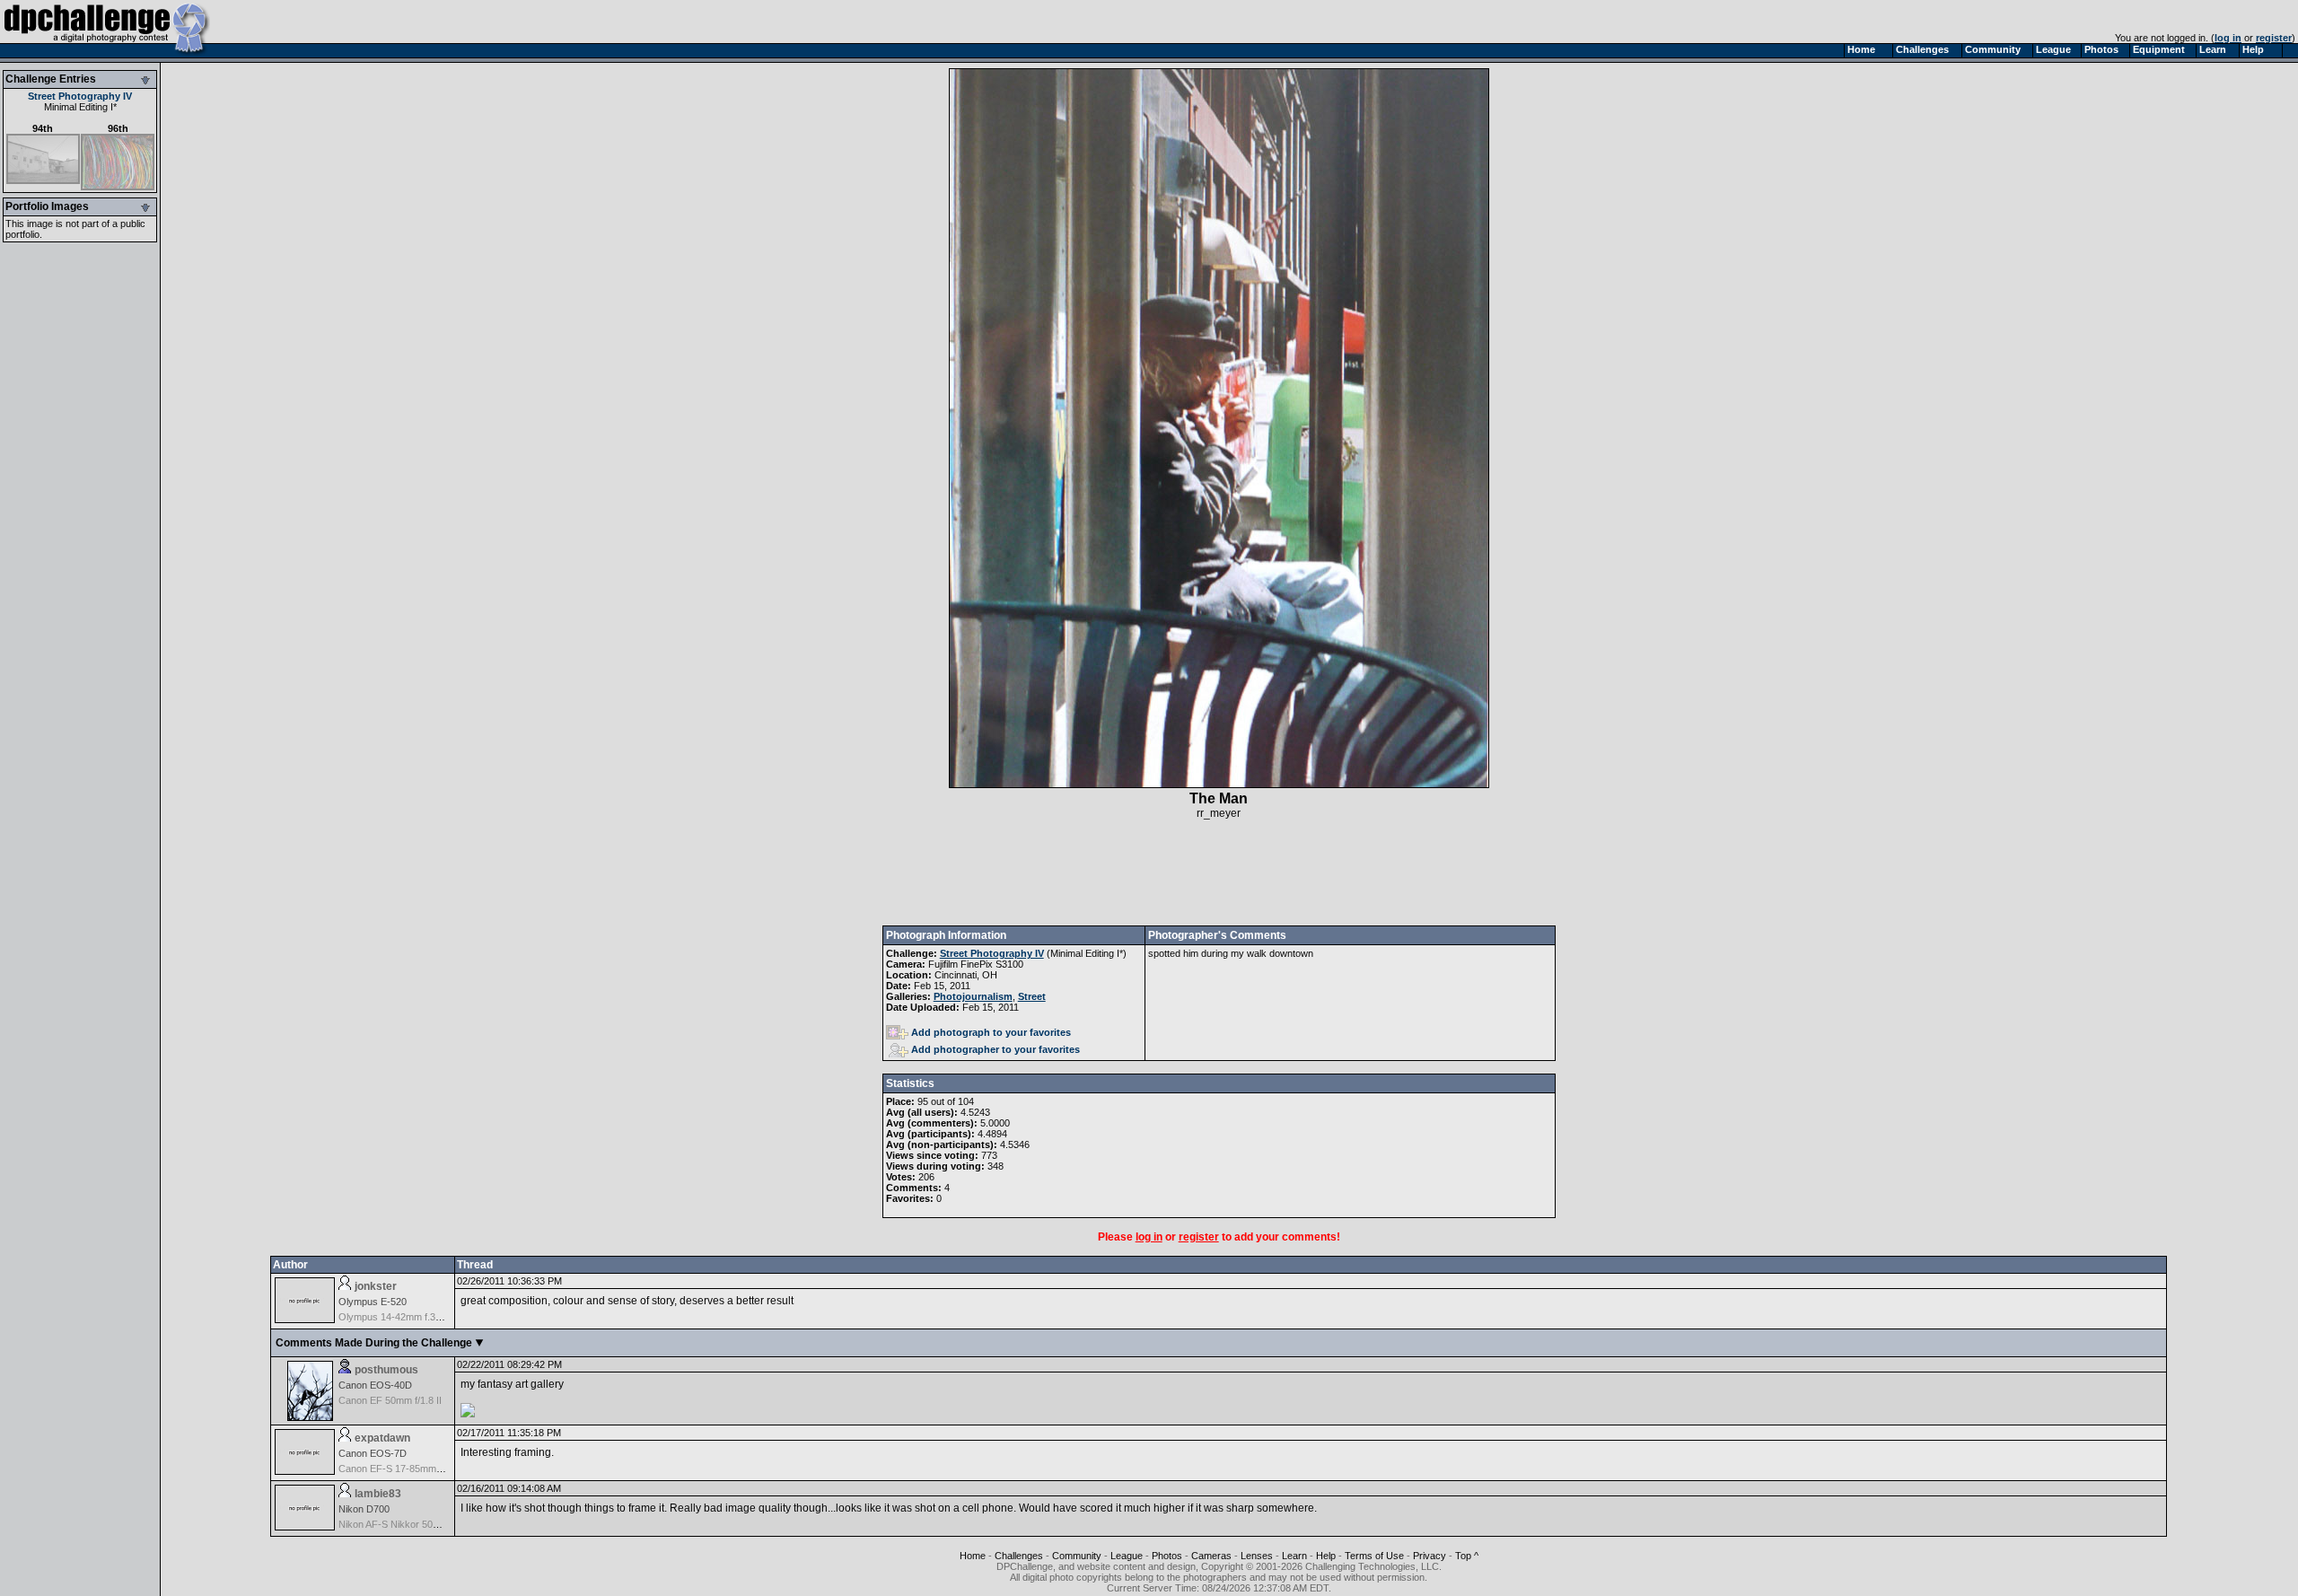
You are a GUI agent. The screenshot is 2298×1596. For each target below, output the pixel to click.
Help (1326, 1556)
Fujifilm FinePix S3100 (976, 964)
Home (973, 1556)
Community (1077, 1556)
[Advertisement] (1219, 873)
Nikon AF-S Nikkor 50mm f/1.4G (408, 1524)
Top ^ (1467, 1556)
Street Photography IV (80, 96)
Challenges (1019, 1556)
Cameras (1211, 1556)
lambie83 (378, 1494)
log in (2228, 38)
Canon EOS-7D (373, 1453)
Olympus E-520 (373, 1302)
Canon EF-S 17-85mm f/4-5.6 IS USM (421, 1469)
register (2274, 38)
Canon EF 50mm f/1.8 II (390, 1400)
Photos (1167, 1556)
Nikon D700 (364, 1509)
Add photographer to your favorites (996, 1049)
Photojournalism (973, 996)
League (1127, 1556)
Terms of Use (1374, 1556)
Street (1032, 996)
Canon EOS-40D (375, 1385)
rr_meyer (1219, 813)
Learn (1294, 1556)
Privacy (1430, 1556)
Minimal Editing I (79, 107)
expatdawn (382, 1438)
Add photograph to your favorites (991, 1032)
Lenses (1257, 1556)
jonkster (376, 1286)
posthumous (386, 1370)
